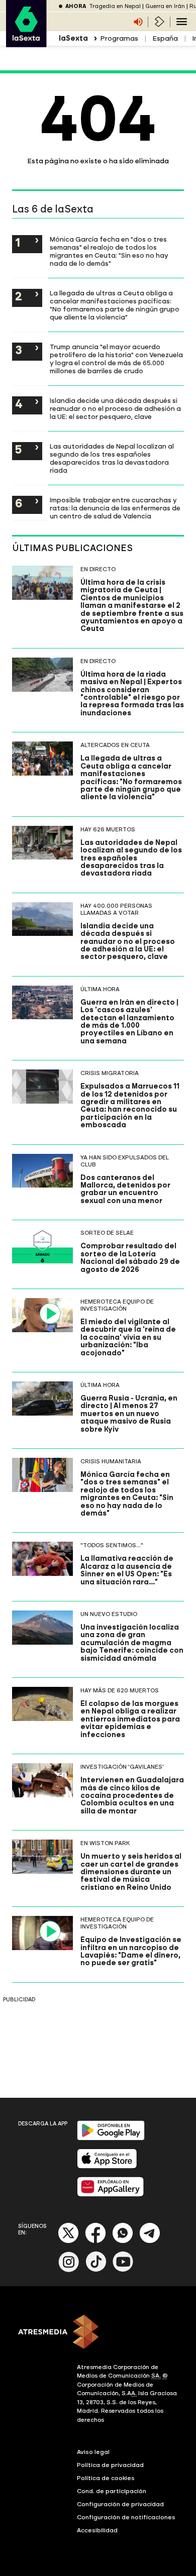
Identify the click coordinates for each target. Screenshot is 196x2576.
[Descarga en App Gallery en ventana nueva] (111, 2194)
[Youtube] (123, 2270)
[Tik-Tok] (96, 2270)
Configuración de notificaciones (126, 2517)
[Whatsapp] (123, 2241)
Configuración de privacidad (120, 2504)
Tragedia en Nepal (115, 6)
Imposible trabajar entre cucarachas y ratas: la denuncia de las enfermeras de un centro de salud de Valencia (115, 508)
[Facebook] (95, 2241)
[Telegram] (150, 2241)
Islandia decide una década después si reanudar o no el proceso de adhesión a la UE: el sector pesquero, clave (115, 408)
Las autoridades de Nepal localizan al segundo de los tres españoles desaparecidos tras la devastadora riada (112, 458)
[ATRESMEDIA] (98, 2333)
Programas (119, 38)
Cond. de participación (112, 2491)
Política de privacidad (110, 2465)
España (165, 38)
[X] (69, 2241)
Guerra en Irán (165, 6)
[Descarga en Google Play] (111, 2138)
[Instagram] (69, 2270)
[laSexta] (26, 42)
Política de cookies (106, 2478)
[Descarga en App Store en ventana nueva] (107, 2166)
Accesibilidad (97, 2530)
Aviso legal (93, 2452)
